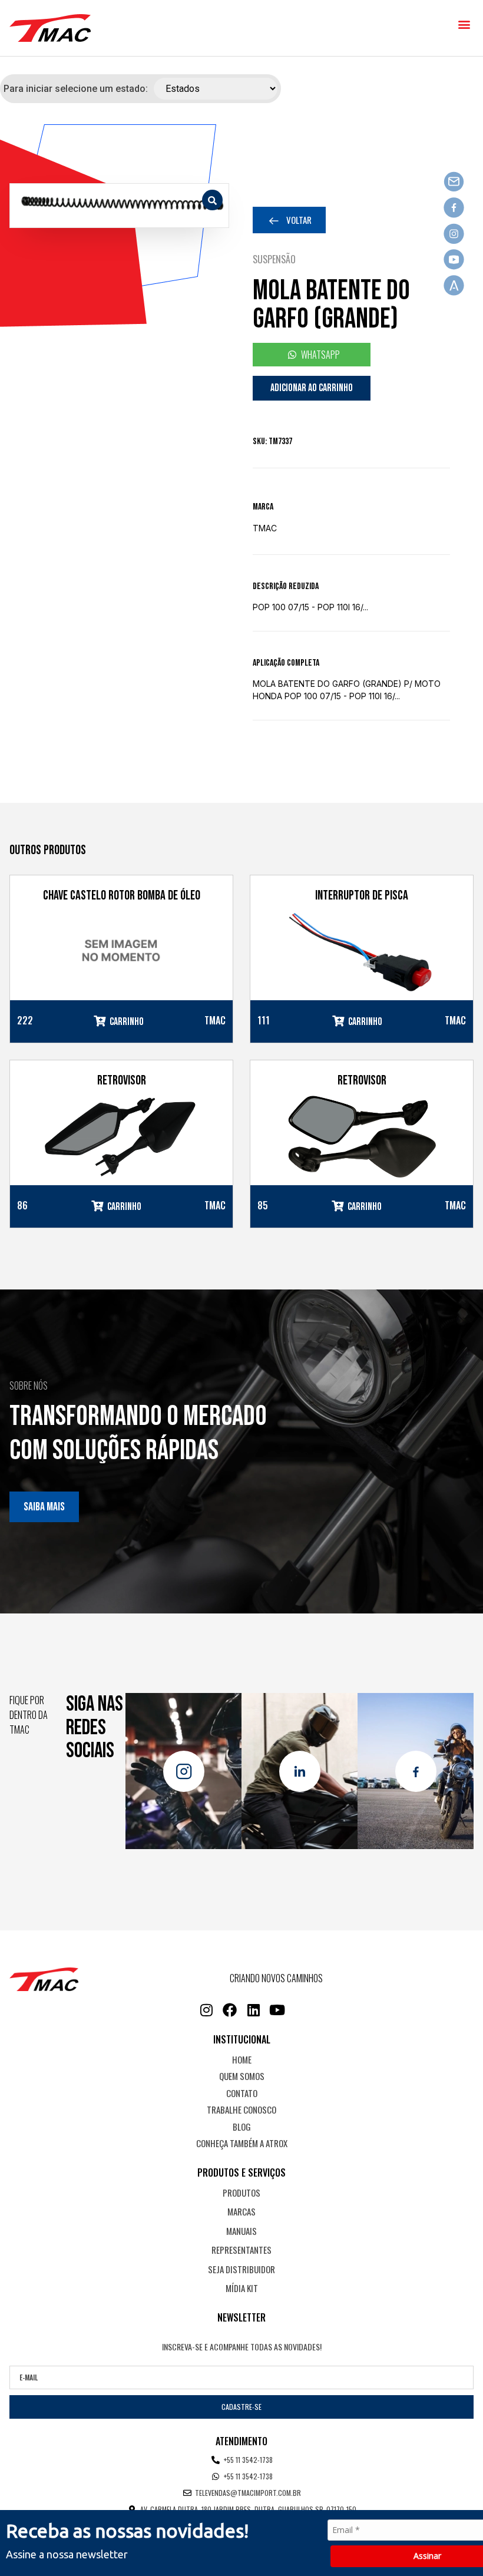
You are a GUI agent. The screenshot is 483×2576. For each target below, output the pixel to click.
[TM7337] (119, 206)
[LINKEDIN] (253, 2010)
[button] (464, 24)
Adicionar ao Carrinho (312, 388)
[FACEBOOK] (230, 2010)
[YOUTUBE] (277, 2010)
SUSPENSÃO (274, 259)
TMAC (265, 528)
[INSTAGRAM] (206, 2010)
